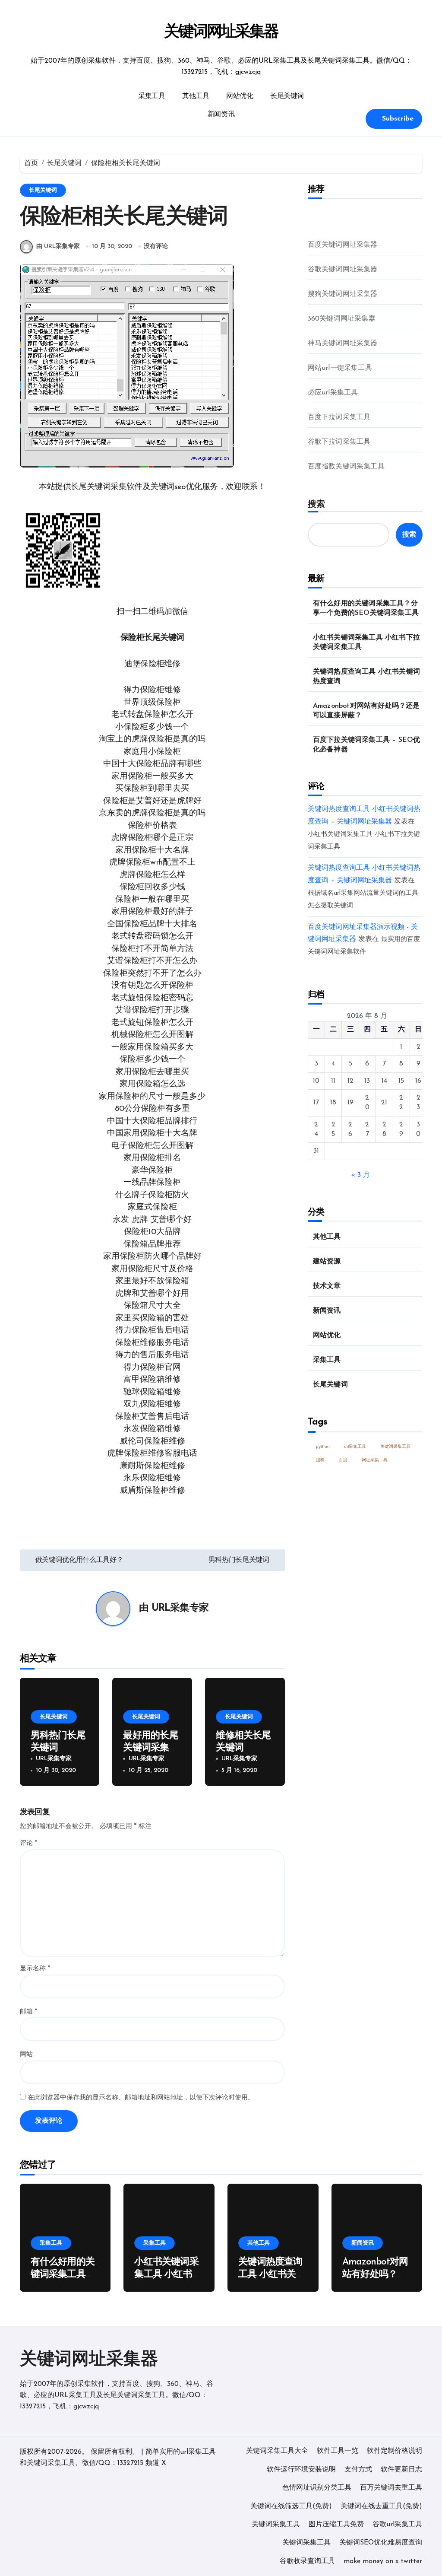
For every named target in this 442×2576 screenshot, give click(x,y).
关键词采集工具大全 (277, 2451)
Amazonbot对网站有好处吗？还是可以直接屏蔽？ (366, 711)
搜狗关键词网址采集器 (343, 294)
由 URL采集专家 (58, 246)
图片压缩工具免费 (336, 2525)
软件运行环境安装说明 (301, 2470)
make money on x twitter (383, 2561)
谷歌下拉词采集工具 (339, 442)
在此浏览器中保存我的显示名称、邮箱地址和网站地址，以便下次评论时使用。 (141, 2098)
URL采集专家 (180, 1608)
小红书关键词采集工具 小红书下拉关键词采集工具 (366, 642)
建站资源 (327, 1262)
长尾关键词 (287, 96)
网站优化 (240, 96)
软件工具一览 (338, 2451)
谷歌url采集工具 (397, 2525)
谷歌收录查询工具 (307, 2561)
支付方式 (358, 2470)
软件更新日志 (401, 2470)
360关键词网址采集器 (342, 319)
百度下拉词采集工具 (339, 417)
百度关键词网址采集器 (343, 245)
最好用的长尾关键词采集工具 (150, 1748)
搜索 (316, 504)
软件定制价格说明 (395, 2451)
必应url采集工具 (333, 393)
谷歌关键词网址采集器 (343, 270)
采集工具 (152, 96)
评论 (28, 1843)
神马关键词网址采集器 (343, 343)
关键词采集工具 (395, 1446)
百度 (343, 1460)
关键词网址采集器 (221, 32)
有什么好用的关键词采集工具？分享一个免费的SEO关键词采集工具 (366, 608)
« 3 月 (361, 1175)
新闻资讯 (221, 114)
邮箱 (28, 2012)
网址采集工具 (375, 1460)
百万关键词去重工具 (391, 2488)
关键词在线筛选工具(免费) (291, 2506)
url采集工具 (355, 1446)
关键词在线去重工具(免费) (381, 2506)
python (323, 1446)
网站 (26, 2055)
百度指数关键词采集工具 (346, 467)
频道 (152, 2463)
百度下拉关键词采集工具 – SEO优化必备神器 (367, 745)
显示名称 (35, 1969)
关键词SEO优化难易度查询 (381, 2543)
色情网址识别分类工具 (317, 2488)
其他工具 (196, 96)
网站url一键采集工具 (340, 368)
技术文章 (327, 1286)
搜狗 (320, 1460)
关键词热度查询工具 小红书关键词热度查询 (366, 677)
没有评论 (156, 246)
